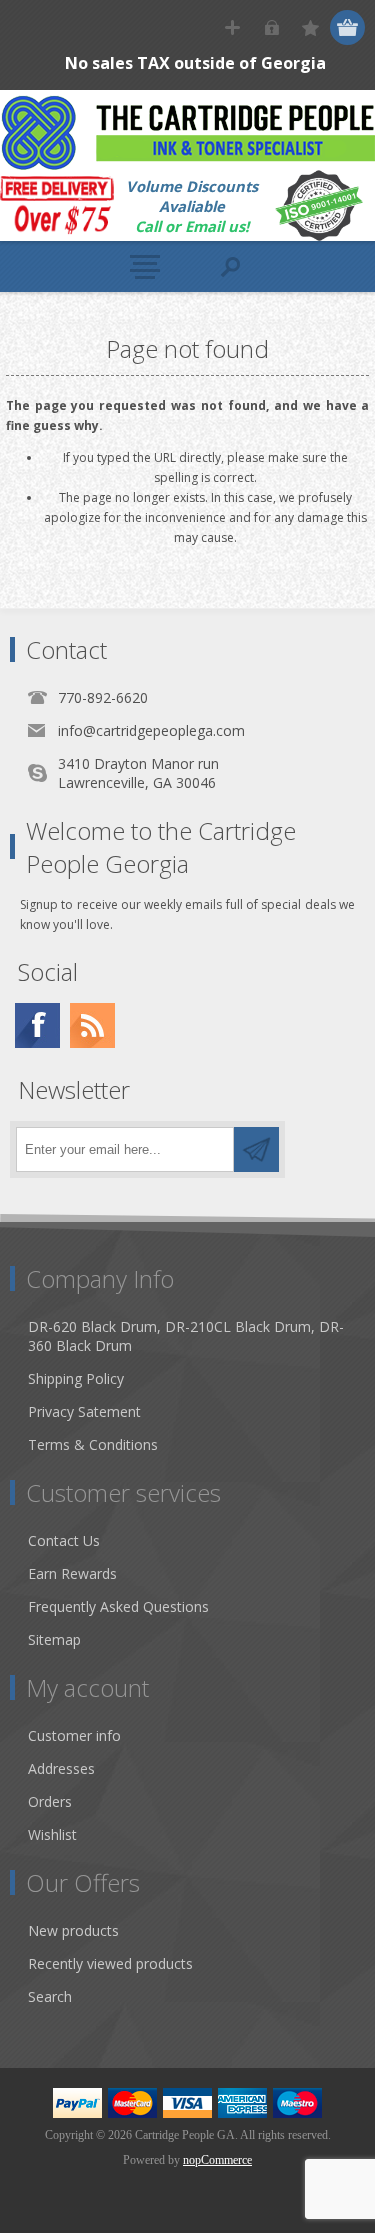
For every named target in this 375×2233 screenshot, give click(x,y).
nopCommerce (217, 2160)
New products (73, 1930)
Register (232, 27)
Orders (50, 1801)
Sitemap (54, 1639)
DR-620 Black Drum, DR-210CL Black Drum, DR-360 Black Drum (186, 1336)
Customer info (74, 1735)
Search (50, 1996)
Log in (271, 27)
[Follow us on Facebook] (37, 1025)
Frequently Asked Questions (118, 1606)
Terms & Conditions (93, 1444)
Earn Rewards (72, 1573)
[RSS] (92, 1025)
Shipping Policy (76, 1378)
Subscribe (256, 1149)
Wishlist (52, 1834)
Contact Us (64, 1540)
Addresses (61, 1768)
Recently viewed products (110, 1963)
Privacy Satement (84, 1411)
